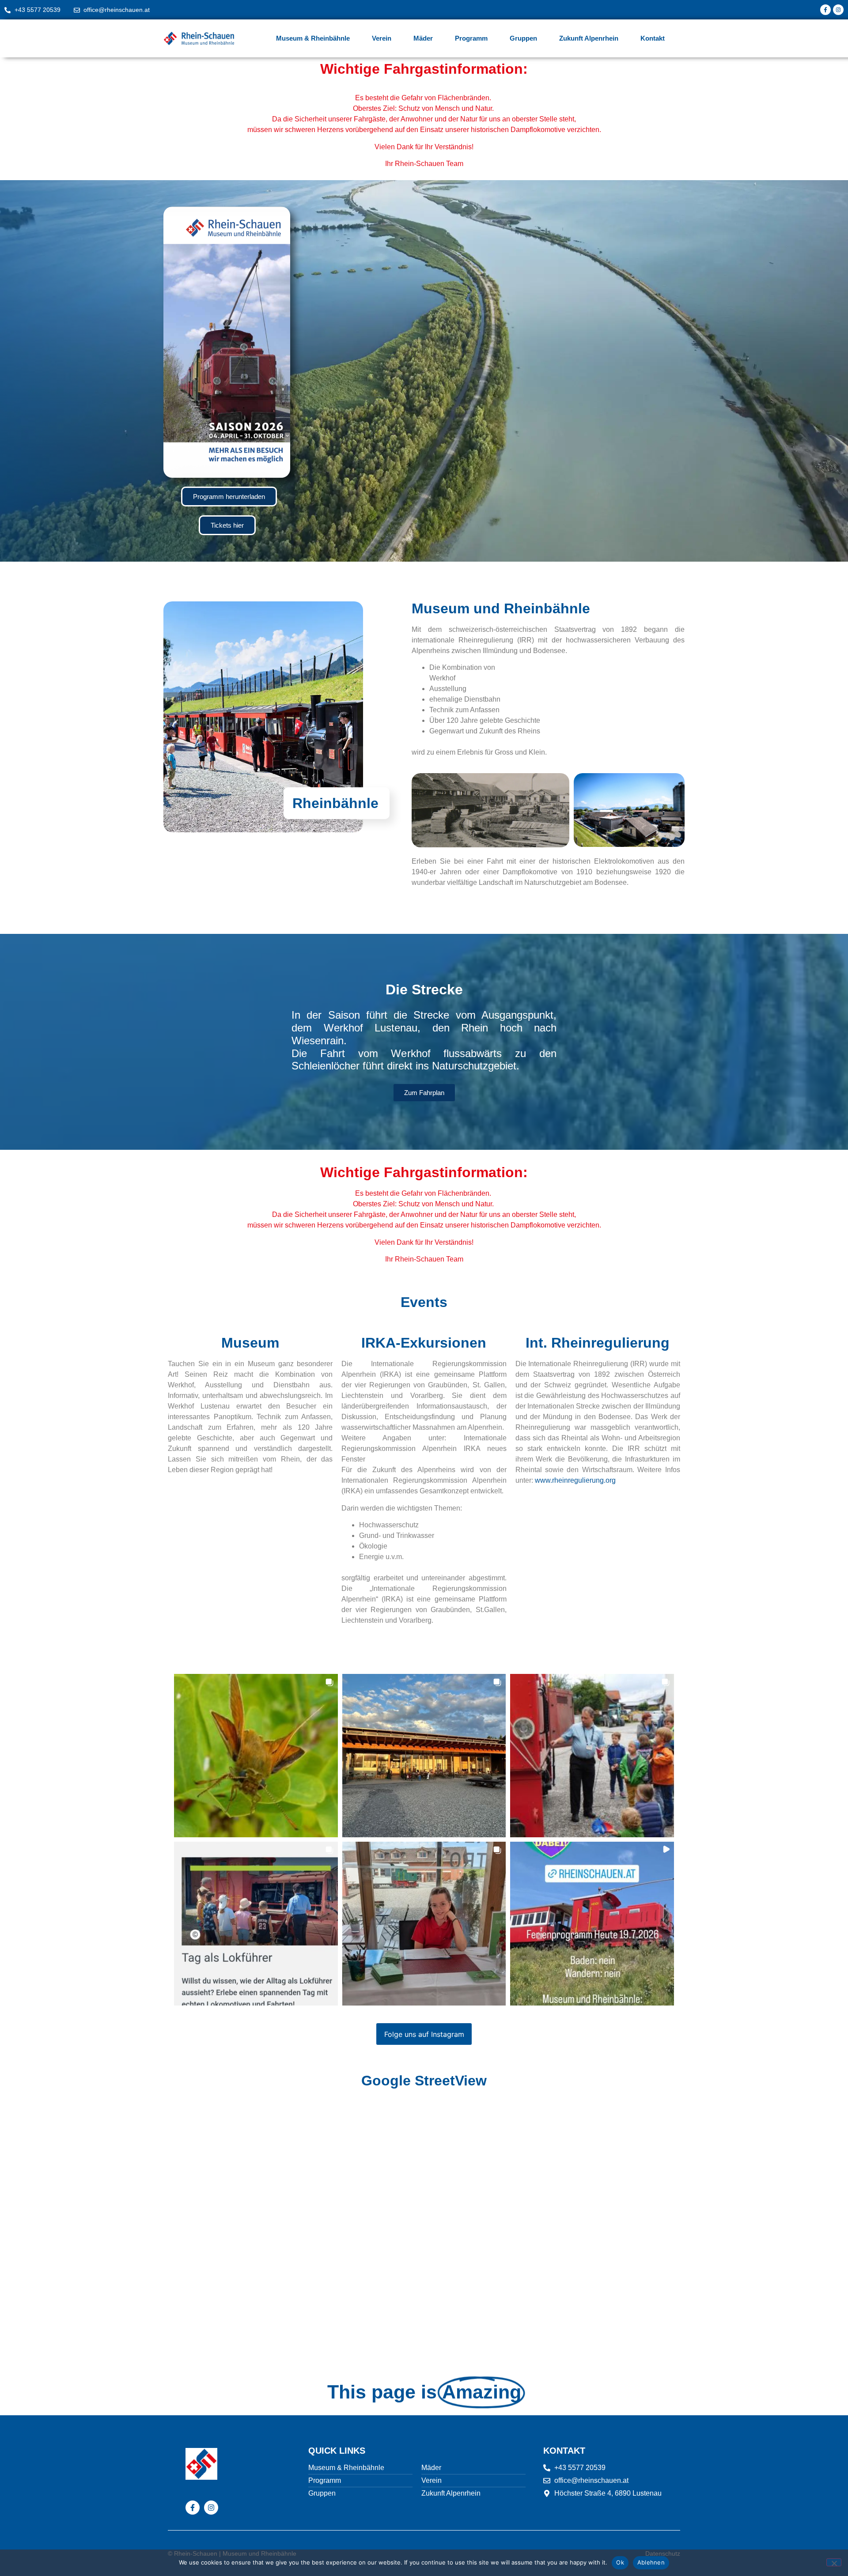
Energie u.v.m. (381, 1557)
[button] (256, 1756)
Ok (620, 2562)
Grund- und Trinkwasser (397, 1535)
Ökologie (373, 1546)
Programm (471, 38)
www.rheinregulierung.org (575, 1480)
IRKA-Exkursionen (424, 1343)
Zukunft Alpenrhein (589, 38)
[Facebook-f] (825, 10)
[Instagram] (838, 10)
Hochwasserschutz (389, 1525)
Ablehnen (651, 2562)
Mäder (423, 38)
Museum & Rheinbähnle (313, 38)
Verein (382, 38)
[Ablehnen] (834, 2562)
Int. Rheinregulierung (598, 1343)
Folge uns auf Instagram (424, 2034)
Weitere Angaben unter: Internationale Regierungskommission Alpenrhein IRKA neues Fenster (424, 1449)
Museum (250, 1343)
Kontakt (653, 38)
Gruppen (523, 38)
